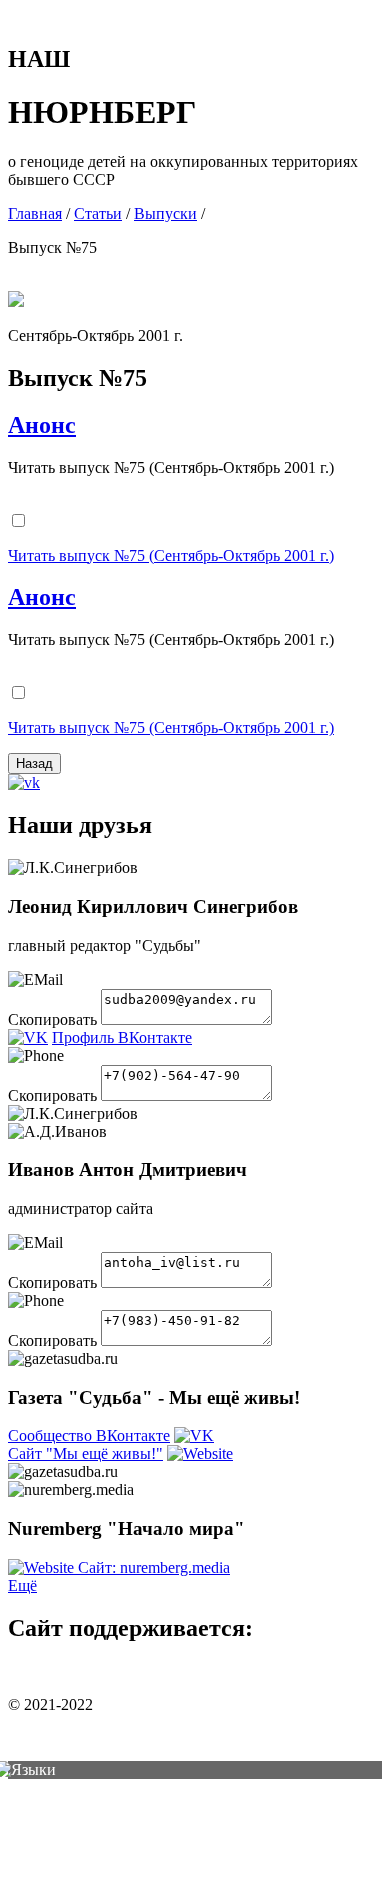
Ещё (22, 1585)
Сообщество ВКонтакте (89, 1435)
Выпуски (165, 213)
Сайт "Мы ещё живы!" (85, 1453)
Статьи (98, 213)
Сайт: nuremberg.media (154, 1567)
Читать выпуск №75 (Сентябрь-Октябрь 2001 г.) (171, 555)
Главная (35, 213)
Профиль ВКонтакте (122, 1037)
